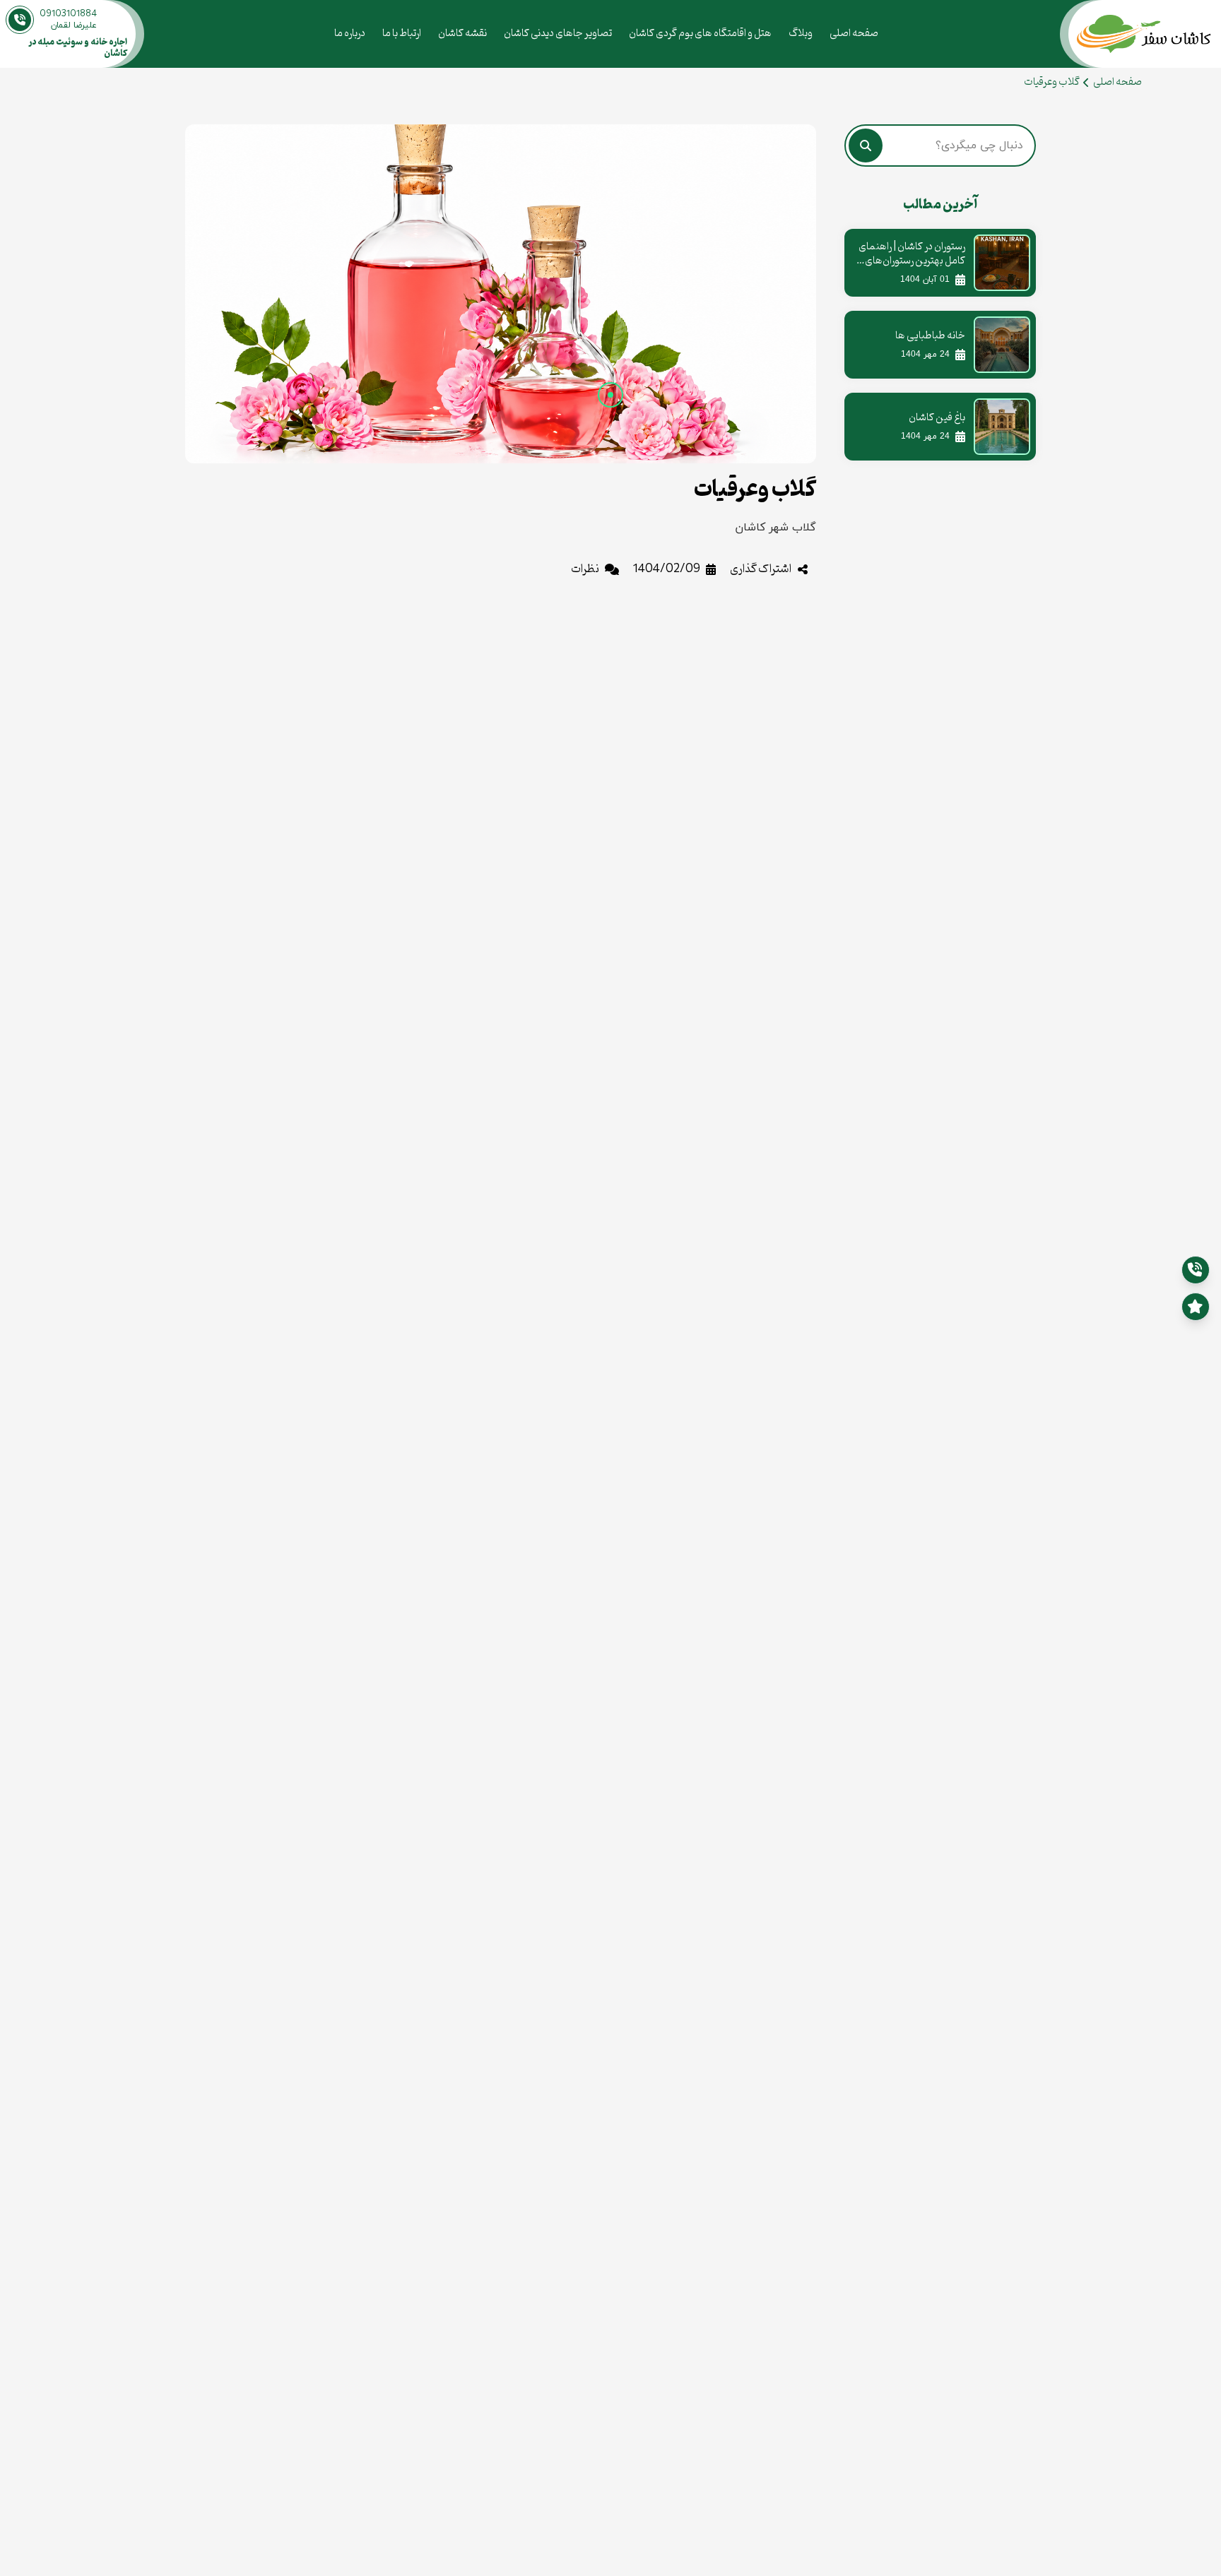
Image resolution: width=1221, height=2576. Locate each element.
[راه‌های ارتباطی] (1196, 1307)
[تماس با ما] (1196, 1270)
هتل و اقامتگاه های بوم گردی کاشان (700, 34)
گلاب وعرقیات (1052, 82)
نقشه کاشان (462, 34)
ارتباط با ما (402, 34)
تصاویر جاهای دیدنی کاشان (558, 34)
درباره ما (350, 34)
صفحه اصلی (854, 34)
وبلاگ (801, 34)
